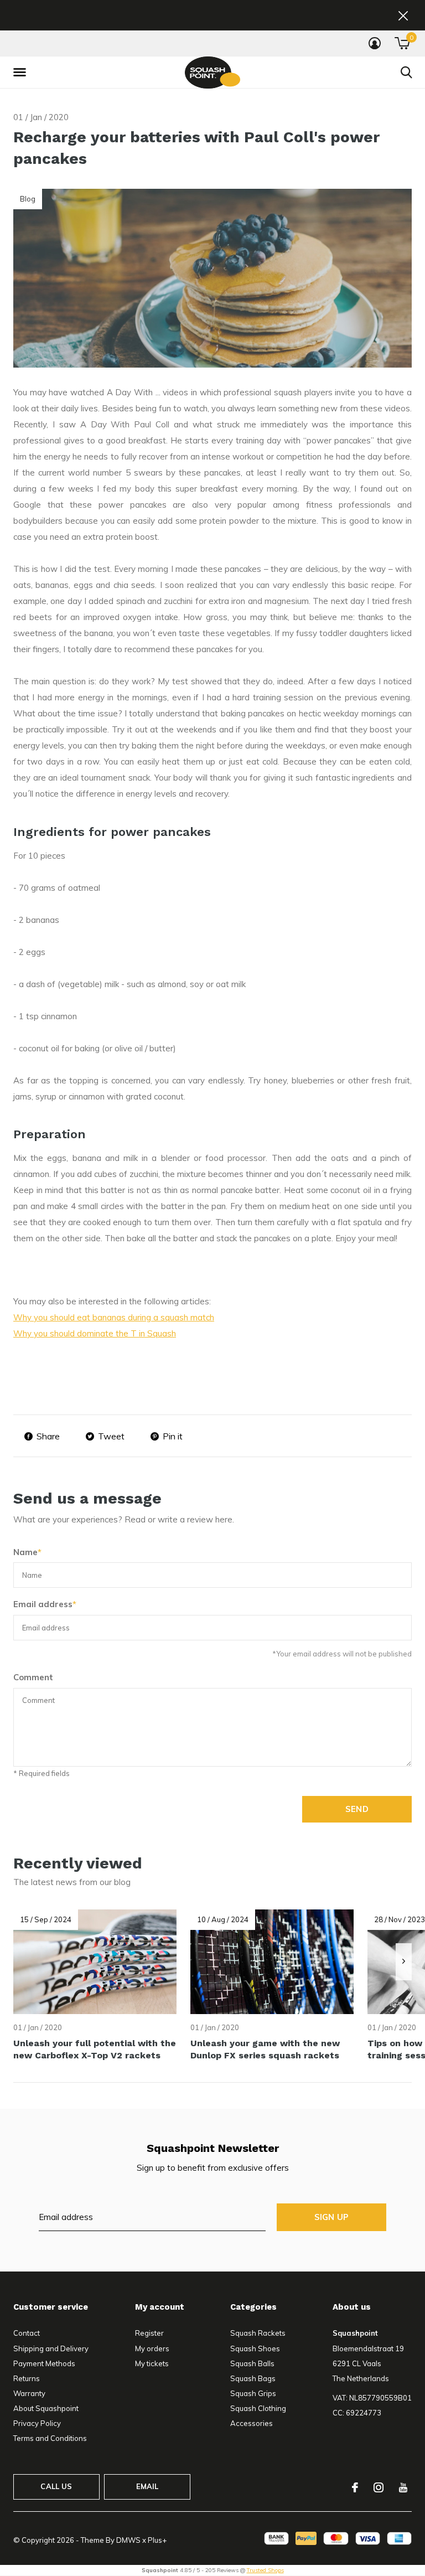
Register (149, 2333)
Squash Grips (253, 2393)
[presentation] (404, 1962)
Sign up (331, 2217)
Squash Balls (252, 2363)
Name (27, 1552)
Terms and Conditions (50, 2438)
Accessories (252, 2423)
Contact (27, 2333)
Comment (33, 1677)
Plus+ (157, 2540)
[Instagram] (379, 2487)
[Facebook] (355, 2487)
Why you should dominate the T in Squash (95, 1333)
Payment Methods (44, 2363)
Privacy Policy (37, 2423)
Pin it (173, 1436)
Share (48, 1436)
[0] (402, 43)
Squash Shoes (255, 2348)
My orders (152, 2348)
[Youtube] (403, 2487)
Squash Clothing (258, 2408)
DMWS (128, 2540)
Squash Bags (253, 2378)
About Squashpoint (46, 2408)
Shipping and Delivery (51, 2348)
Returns (27, 2378)
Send (357, 1809)
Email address (45, 1604)
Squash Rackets (258, 2333)
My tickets (152, 2363)
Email (147, 2486)
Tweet (111, 1436)
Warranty (29, 2393)
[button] (22, 73)
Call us (56, 2486)
